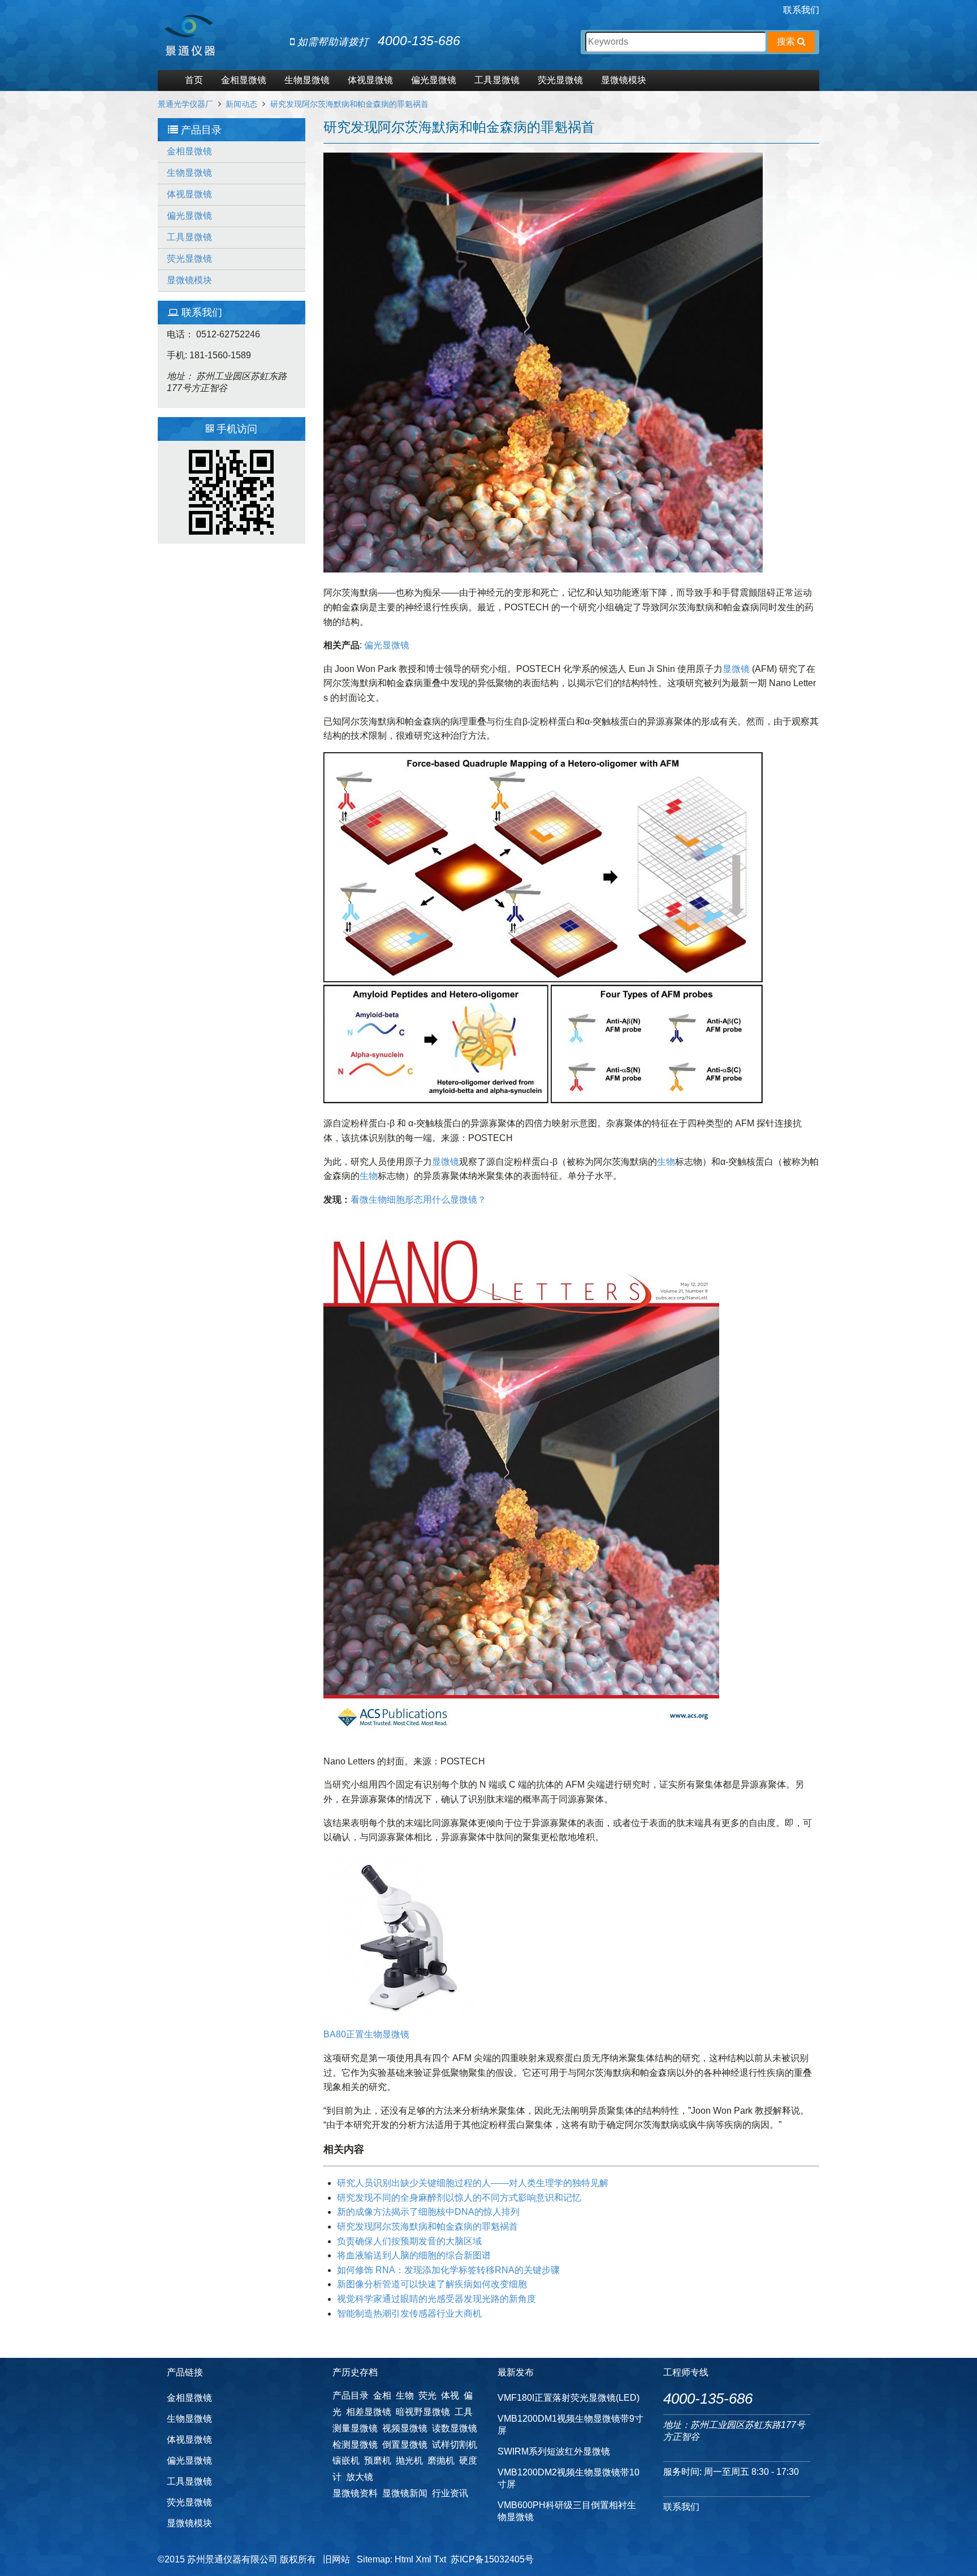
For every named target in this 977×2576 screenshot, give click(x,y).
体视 (450, 2395)
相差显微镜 (369, 2412)
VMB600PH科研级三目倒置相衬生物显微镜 (567, 2511)
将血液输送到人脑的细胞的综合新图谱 (414, 2255)
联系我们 (801, 10)
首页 (194, 80)
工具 (464, 2412)
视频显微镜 (405, 2428)
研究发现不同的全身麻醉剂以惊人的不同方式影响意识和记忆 (459, 2198)
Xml (423, 2559)
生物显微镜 (307, 80)
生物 (666, 1162)
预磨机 (378, 2460)
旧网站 (336, 2559)
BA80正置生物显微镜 (366, 2034)
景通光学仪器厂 (185, 104)
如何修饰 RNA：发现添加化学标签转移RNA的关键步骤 (448, 2270)
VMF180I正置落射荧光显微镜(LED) (569, 2398)
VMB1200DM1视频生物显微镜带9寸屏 (570, 2425)
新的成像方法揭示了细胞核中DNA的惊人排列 (428, 2212)
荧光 (427, 2395)
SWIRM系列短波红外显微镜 (554, 2451)
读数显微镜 (455, 2428)
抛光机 (409, 2460)
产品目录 (351, 2395)
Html (404, 2559)
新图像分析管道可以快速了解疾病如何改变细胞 (432, 2284)
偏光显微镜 (434, 80)
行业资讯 (450, 2493)
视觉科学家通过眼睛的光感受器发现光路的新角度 (436, 2299)
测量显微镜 (355, 2428)
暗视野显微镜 (423, 2412)
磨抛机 (441, 2460)
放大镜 (360, 2477)
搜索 (787, 42)
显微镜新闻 (405, 2493)
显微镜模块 (624, 80)
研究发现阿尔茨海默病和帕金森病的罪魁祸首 (349, 104)
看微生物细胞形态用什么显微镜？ (418, 1200)
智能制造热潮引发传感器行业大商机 (409, 2313)
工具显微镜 (497, 80)
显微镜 (736, 669)
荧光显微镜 (560, 80)
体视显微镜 (370, 80)
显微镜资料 (355, 2493)
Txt (440, 2559)
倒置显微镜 (405, 2445)
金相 (382, 2395)
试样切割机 (455, 2445)
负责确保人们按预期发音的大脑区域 (409, 2241)
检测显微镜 (355, 2445)
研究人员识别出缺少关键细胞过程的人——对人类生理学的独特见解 (473, 2183)
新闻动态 (241, 104)
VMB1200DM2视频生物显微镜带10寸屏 (569, 2478)
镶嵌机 (346, 2460)
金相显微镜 (244, 80)
